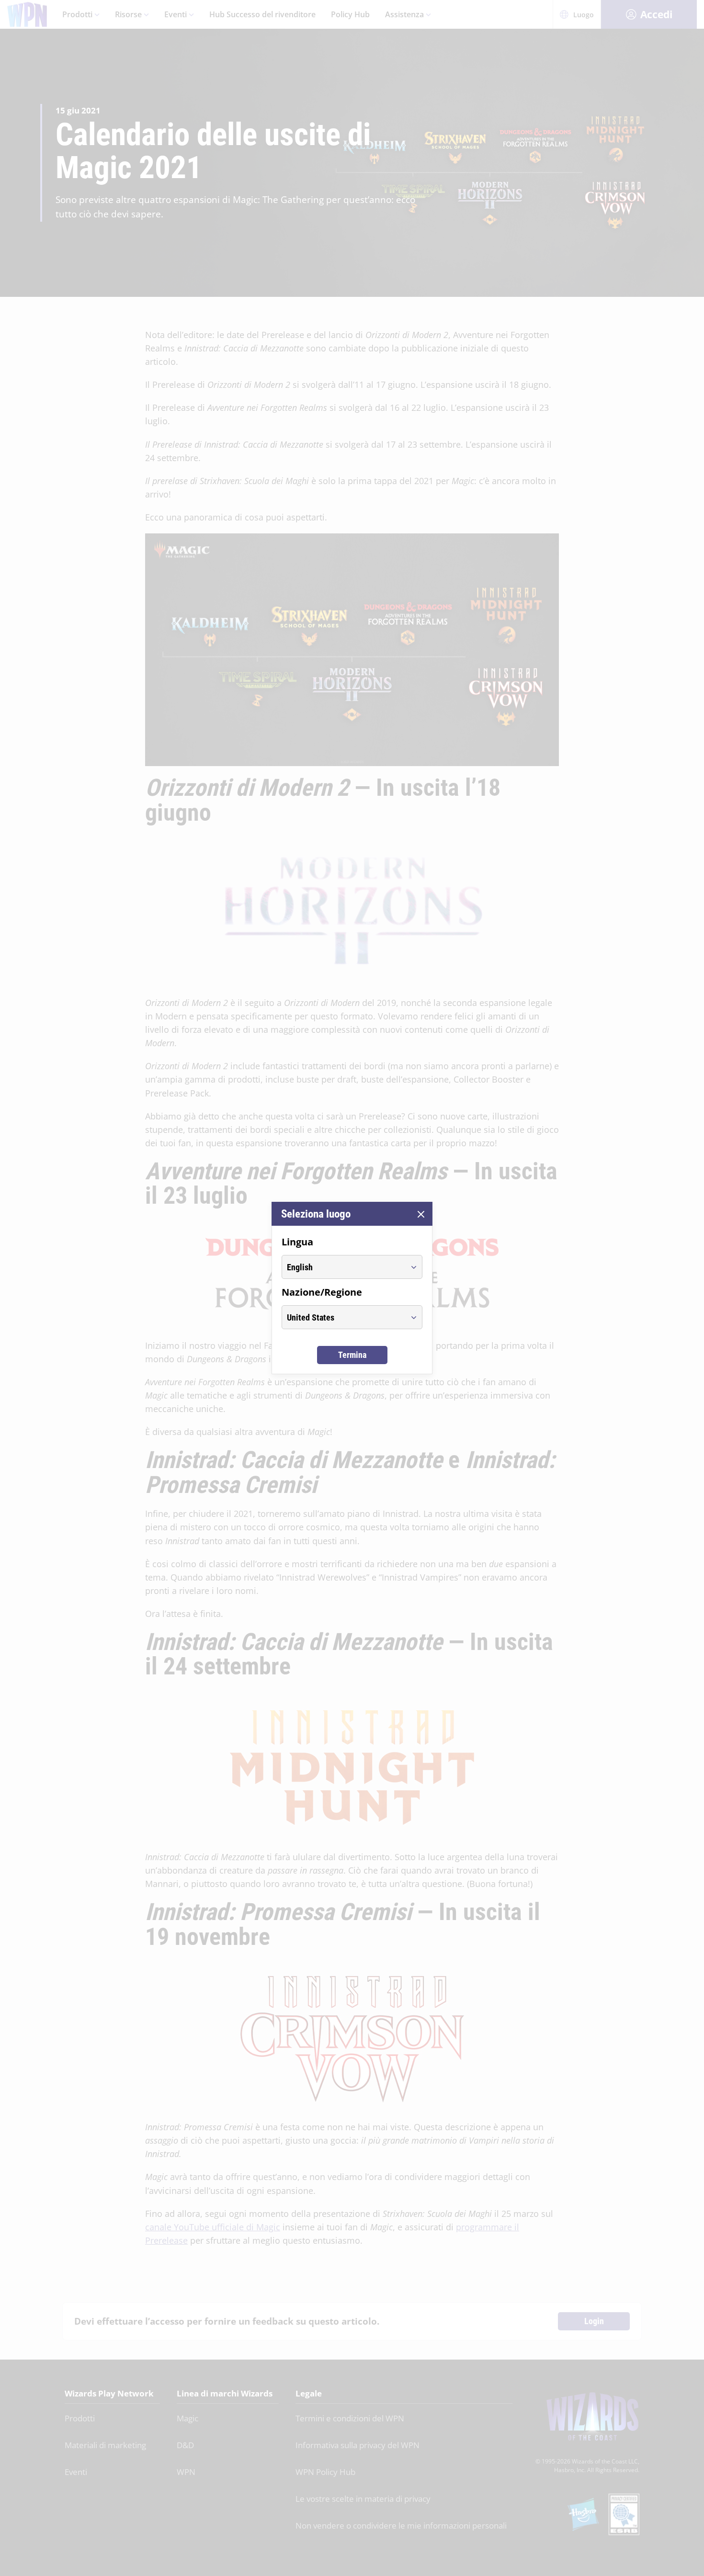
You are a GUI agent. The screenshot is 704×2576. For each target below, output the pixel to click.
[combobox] (343, 1267)
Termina (352, 1355)
